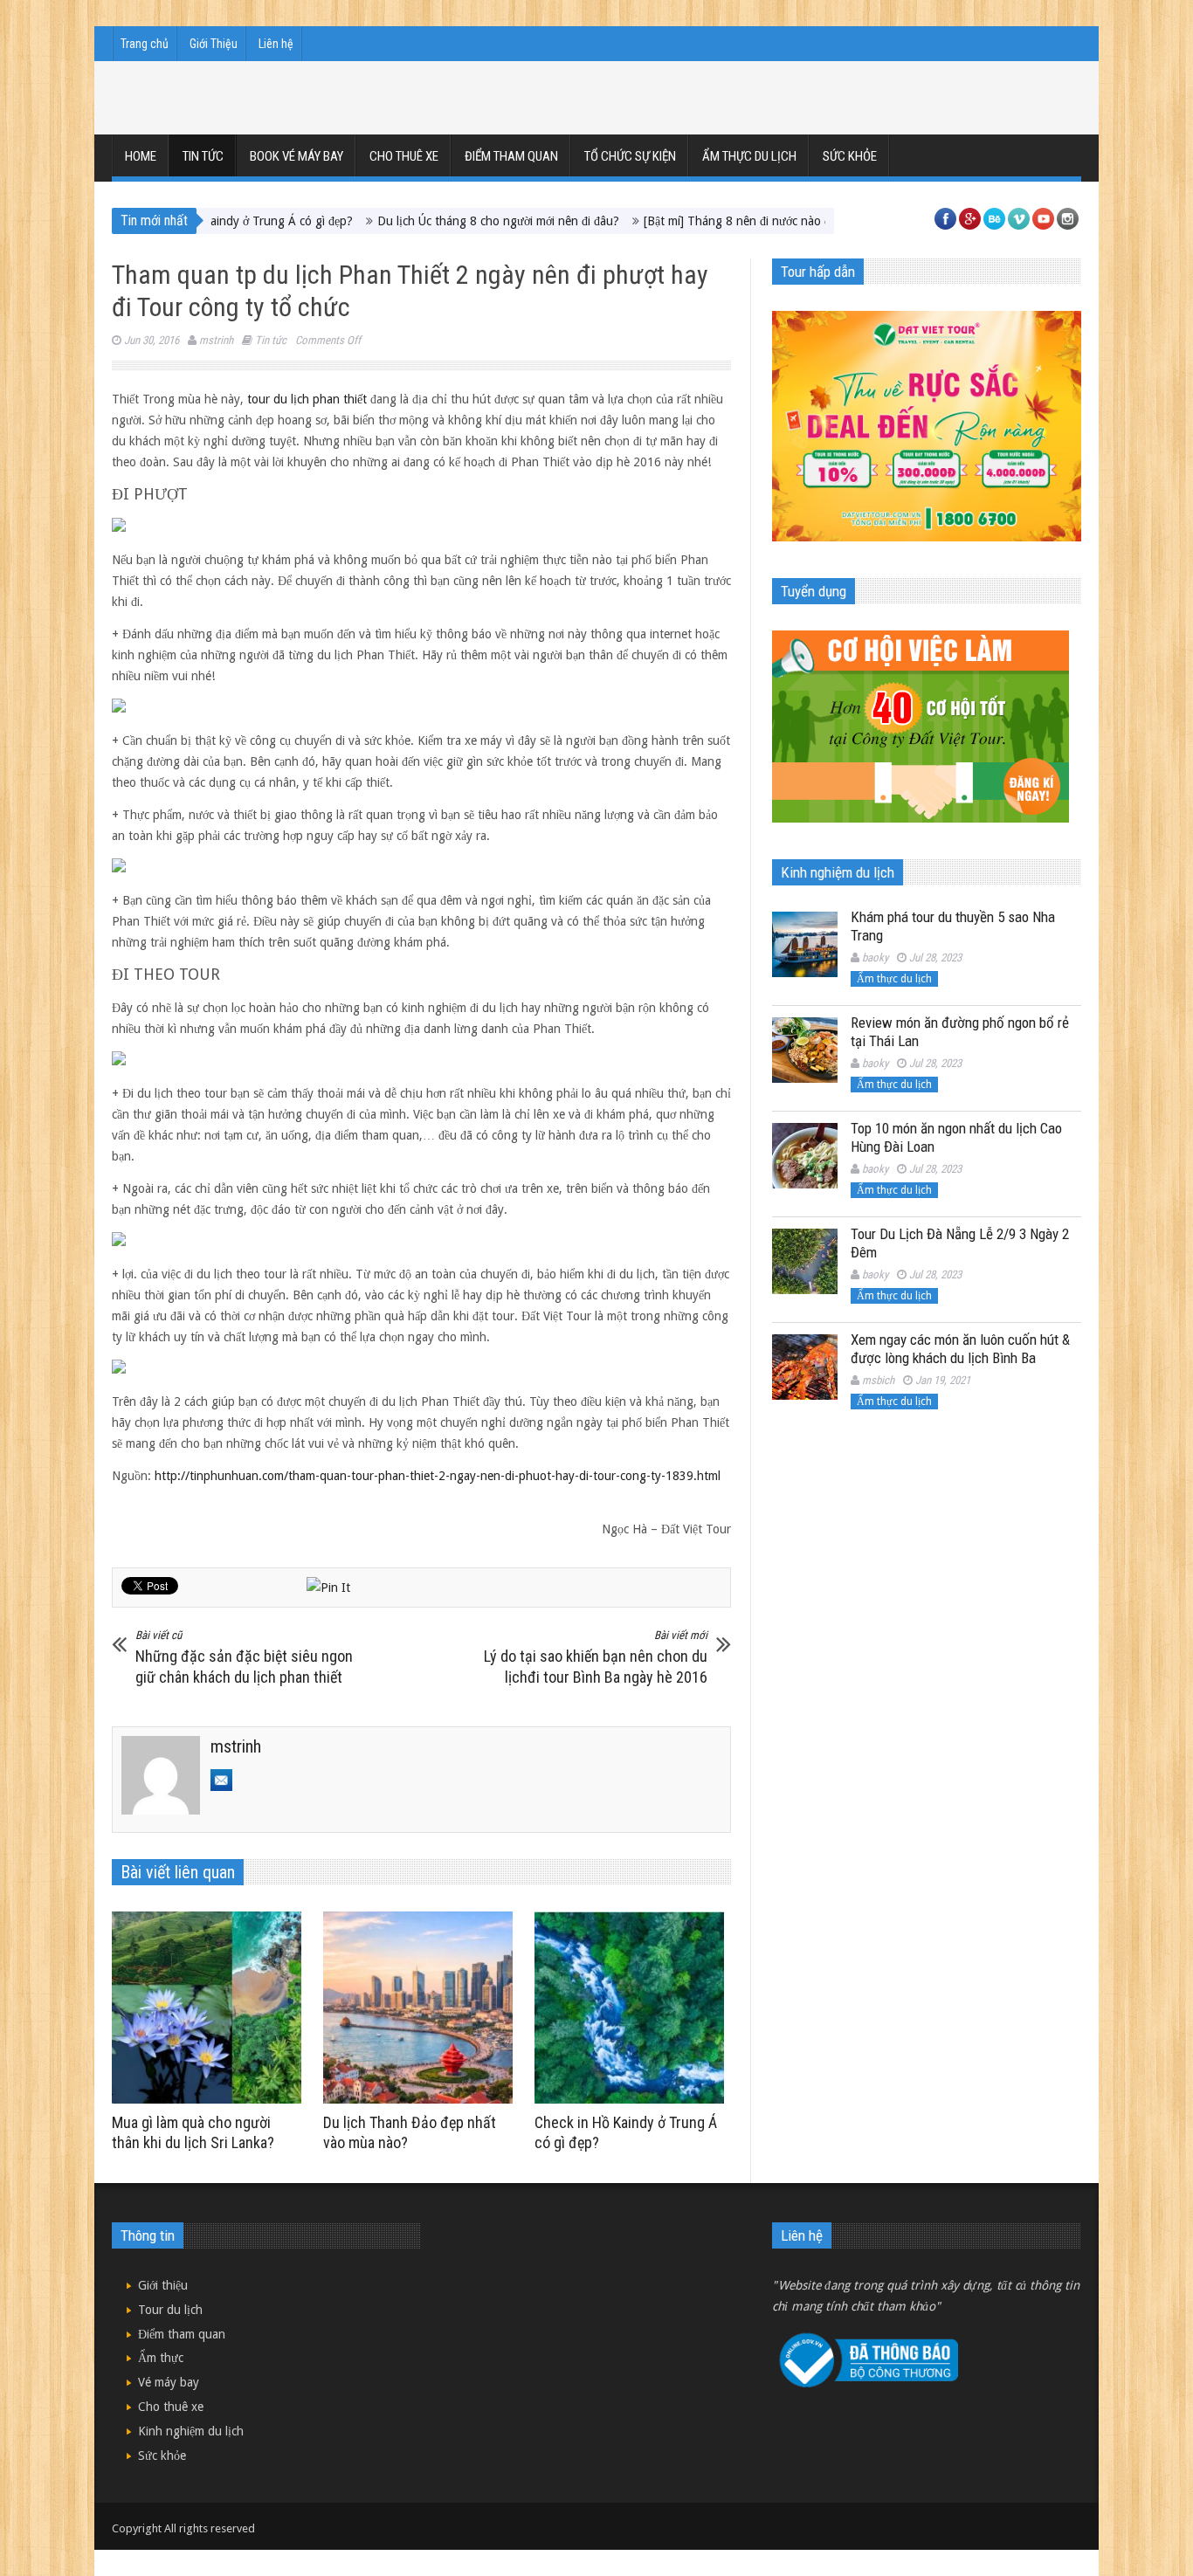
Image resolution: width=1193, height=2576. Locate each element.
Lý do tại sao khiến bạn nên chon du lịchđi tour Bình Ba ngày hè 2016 (596, 1657)
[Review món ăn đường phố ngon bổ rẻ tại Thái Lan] (805, 1050)
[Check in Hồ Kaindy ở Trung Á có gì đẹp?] (634, 2008)
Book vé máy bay (297, 156)
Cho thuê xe (404, 156)
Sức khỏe (850, 156)
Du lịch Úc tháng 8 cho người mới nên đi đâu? (421, 221)
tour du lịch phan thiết (307, 399)
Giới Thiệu (214, 44)
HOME (141, 156)
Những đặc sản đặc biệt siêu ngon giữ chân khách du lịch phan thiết (244, 1657)
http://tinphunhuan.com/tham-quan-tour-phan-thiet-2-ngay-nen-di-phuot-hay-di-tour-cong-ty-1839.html (438, 1476)
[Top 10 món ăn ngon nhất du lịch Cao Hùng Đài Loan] (805, 1156)
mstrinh (216, 340)
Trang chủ (145, 44)
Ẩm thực (161, 2358)
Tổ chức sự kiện (630, 156)
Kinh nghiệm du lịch (191, 2431)
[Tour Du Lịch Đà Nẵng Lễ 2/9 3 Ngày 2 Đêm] (805, 1261)
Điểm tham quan (511, 156)
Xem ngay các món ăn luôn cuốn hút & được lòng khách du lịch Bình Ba (960, 1349)
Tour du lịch (170, 2310)
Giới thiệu (163, 2285)
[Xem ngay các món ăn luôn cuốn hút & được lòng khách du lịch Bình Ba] (805, 1367)
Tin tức (203, 156)
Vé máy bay (169, 2382)
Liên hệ (276, 44)
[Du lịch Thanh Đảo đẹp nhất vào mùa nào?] (422, 2008)
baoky (875, 957)
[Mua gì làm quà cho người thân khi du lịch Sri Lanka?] (211, 2008)
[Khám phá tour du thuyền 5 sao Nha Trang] (805, 944)
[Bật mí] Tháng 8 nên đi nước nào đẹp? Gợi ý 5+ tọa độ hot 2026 (738, 221)
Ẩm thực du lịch (749, 156)
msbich (878, 1380)
